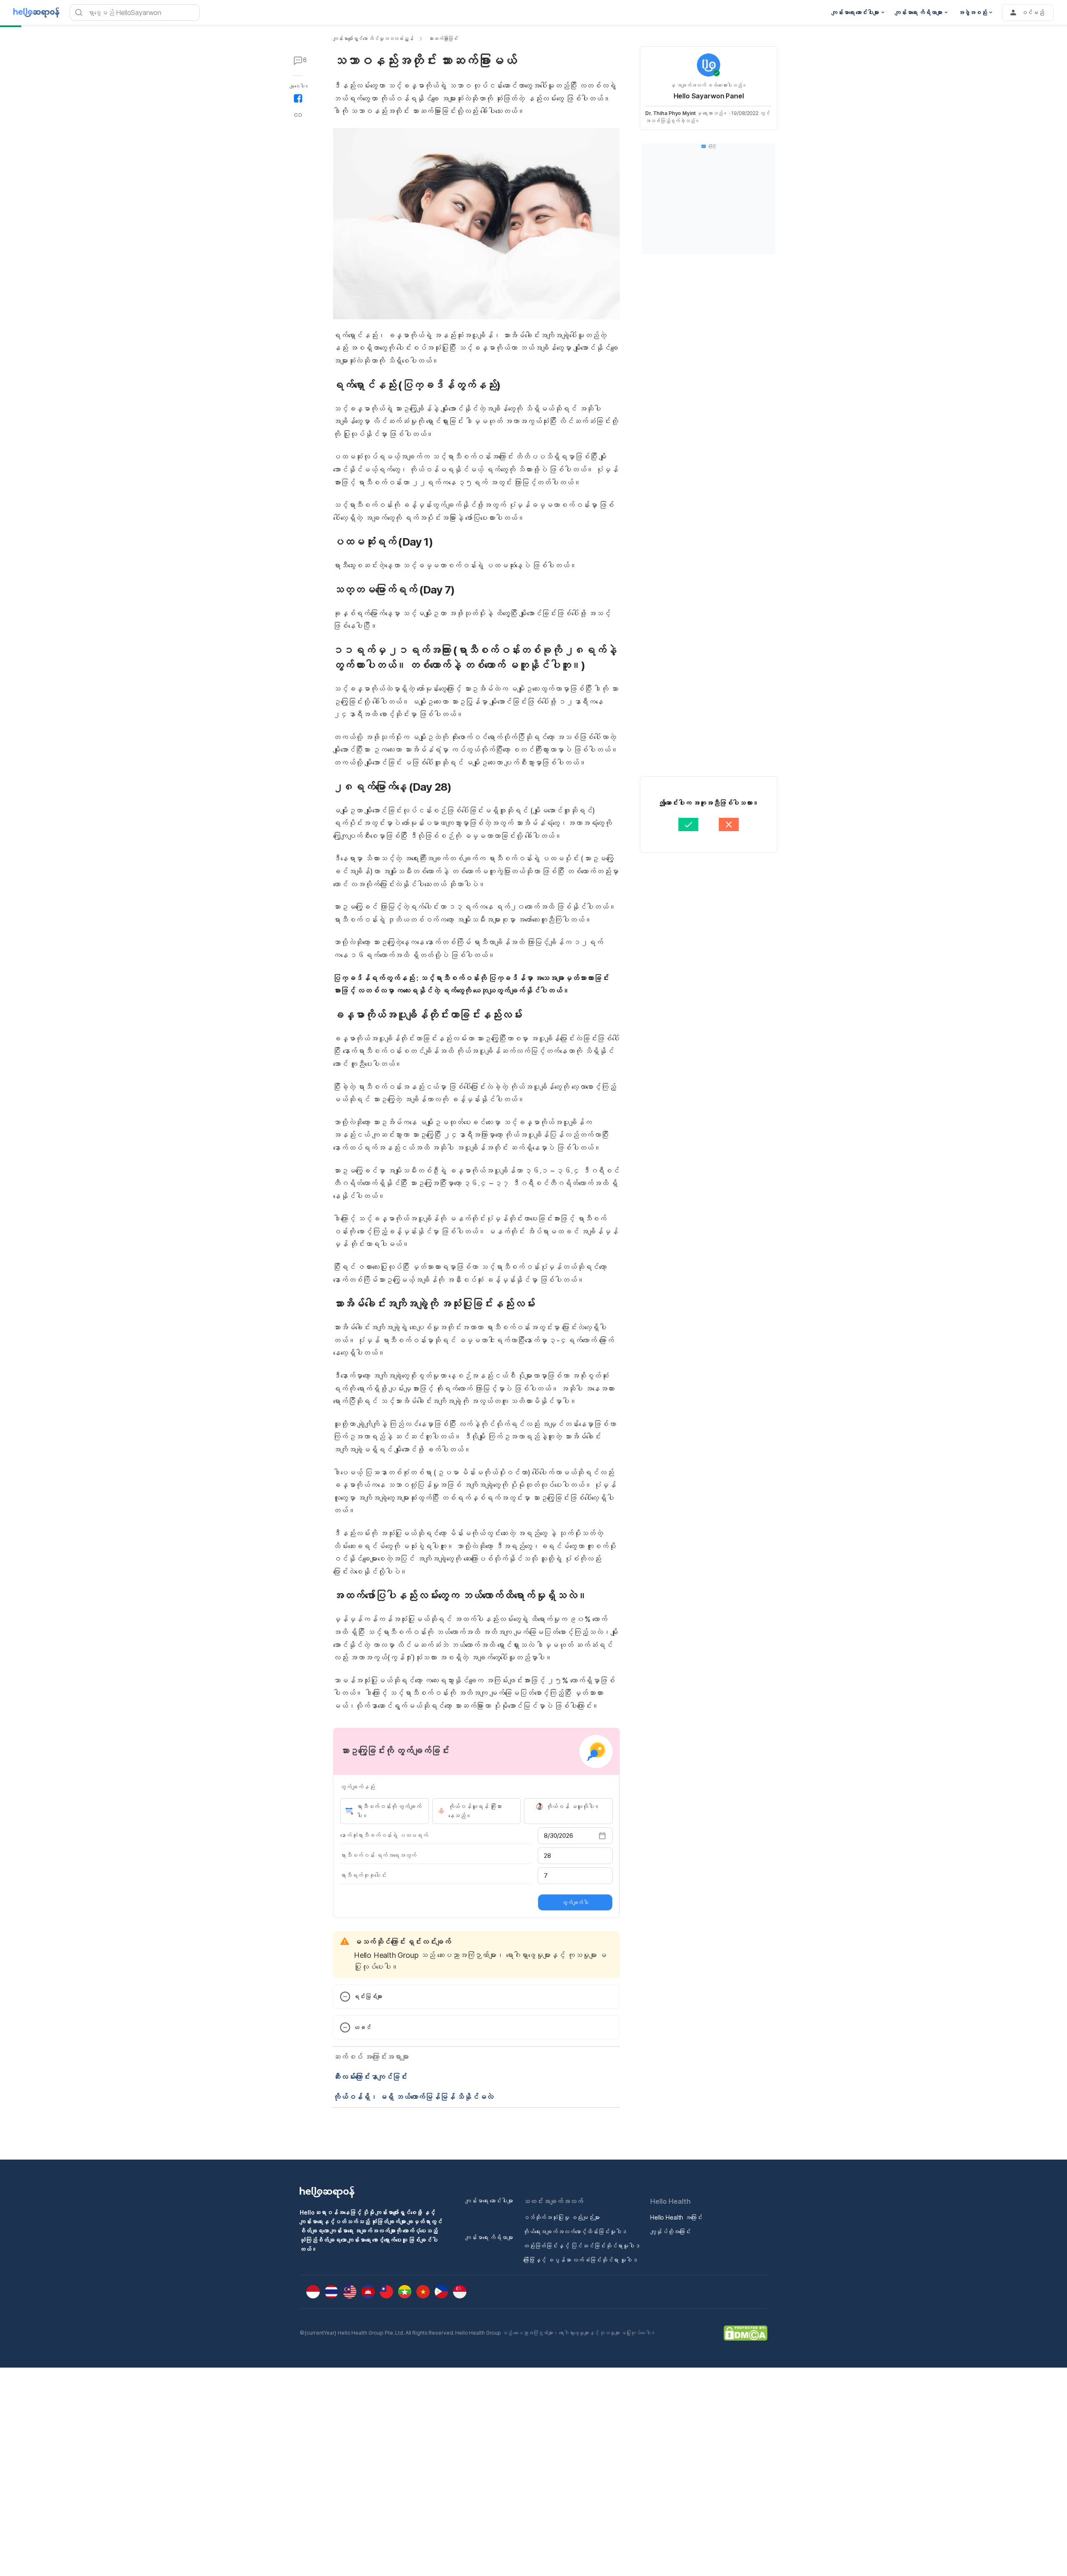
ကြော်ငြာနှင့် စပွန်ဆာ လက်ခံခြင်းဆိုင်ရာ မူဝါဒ (580, 2260)
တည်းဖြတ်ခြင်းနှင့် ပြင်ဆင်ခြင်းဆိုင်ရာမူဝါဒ (582, 2246)
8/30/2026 (559, 1836)
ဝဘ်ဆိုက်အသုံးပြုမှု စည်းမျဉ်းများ (561, 2217)
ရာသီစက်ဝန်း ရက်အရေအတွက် (378, 1855)
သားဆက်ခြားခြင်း (443, 39)
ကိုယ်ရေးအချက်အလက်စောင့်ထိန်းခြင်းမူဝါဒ (575, 2231)
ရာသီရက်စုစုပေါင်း (363, 1875)
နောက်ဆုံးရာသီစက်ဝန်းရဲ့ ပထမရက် (384, 1835)
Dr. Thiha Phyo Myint (670, 113)
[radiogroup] (476, 1811)
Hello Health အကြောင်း (676, 2217)
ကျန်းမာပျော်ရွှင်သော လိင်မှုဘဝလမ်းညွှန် (373, 39)
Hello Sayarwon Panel (709, 96)
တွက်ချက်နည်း (357, 1787)
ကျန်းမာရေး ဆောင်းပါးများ (489, 2201)
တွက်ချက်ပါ (575, 1902)
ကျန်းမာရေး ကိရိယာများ (489, 2237)
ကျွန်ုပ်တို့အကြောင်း (670, 2231)
